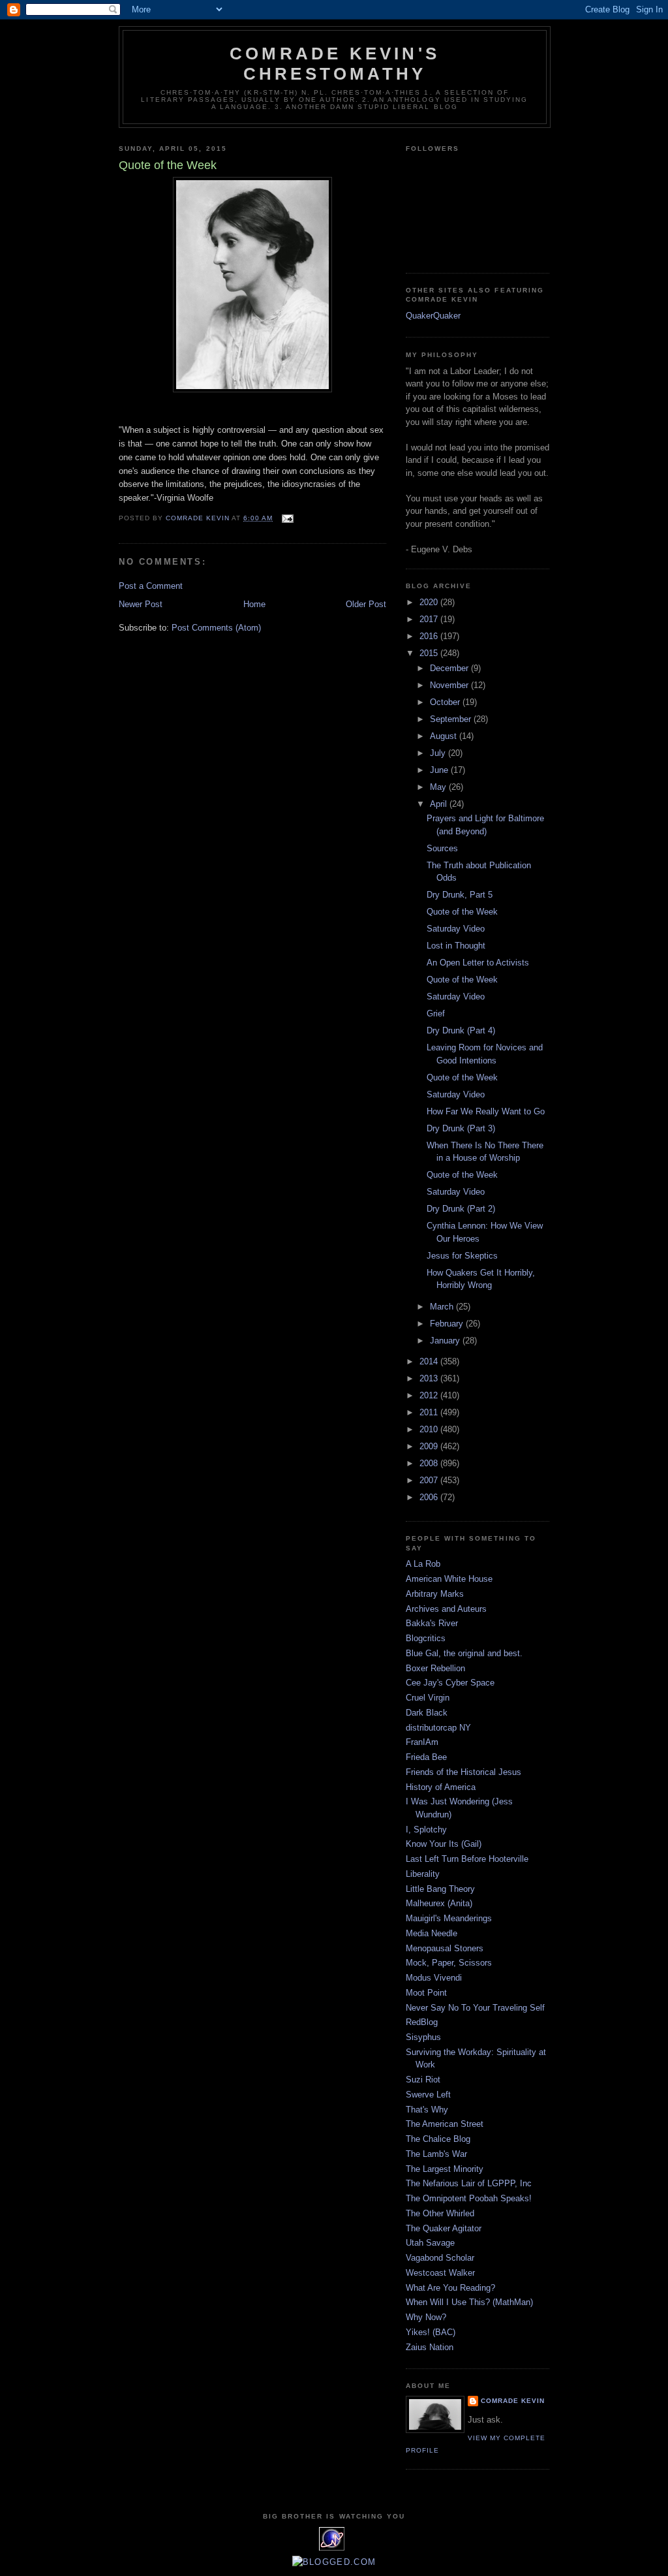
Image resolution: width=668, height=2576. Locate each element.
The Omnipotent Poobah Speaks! (469, 2198)
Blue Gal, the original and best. (464, 1653)
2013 (430, 1378)
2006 (430, 1497)
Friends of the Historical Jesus (463, 1772)
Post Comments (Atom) (216, 628)
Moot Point (426, 1993)
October (446, 702)
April (440, 804)
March (443, 1307)
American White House (449, 1579)
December (450, 668)
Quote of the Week (462, 912)
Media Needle (432, 1933)
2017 (430, 619)
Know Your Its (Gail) (444, 1844)
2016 (430, 636)
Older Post (366, 604)
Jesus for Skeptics (462, 1256)
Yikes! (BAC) (431, 2332)
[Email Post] (287, 518)
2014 (430, 1361)
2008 (430, 1463)
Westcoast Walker (440, 2273)
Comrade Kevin (513, 2401)
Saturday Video (456, 929)
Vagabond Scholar (440, 2258)
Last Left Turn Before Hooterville (467, 1859)
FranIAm (422, 1742)
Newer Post (141, 604)
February (448, 1324)
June (440, 770)
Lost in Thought (456, 946)
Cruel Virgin (428, 1698)
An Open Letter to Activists (478, 963)
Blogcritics (426, 1638)
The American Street (445, 2124)
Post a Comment (151, 586)
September (452, 719)
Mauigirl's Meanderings (449, 1918)
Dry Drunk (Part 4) (461, 1030)
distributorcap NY (438, 1728)
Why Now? (426, 2317)
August (445, 736)
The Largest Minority (445, 2169)
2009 (430, 1446)
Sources (442, 848)
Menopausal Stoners (445, 1948)
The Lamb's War (436, 2154)
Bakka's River (432, 1623)
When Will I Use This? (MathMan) (469, 2302)
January (446, 1341)
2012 (430, 1395)
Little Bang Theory (440, 1889)
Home (254, 604)
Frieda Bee (426, 1757)
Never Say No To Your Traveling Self (475, 2008)
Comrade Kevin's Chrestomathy (335, 64)
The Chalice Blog (438, 2139)
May (439, 787)
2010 (430, 1429)
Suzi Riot (423, 2080)
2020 (430, 602)
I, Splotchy (426, 1830)
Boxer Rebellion (435, 1668)
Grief (436, 1013)
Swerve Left (428, 2095)
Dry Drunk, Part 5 (460, 895)
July (439, 753)
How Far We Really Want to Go (486, 1111)
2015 (430, 653)
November (450, 685)
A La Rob (423, 1564)
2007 (430, 1480)
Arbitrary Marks (435, 1594)
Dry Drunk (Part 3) (461, 1128)
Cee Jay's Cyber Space (450, 1683)
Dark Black (427, 1713)
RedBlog (422, 2022)
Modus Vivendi (434, 1978)
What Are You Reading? (450, 2288)
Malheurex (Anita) (439, 1903)
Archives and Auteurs (446, 1609)
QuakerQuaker (433, 316)
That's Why (427, 2110)
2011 (430, 1412)
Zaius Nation (430, 2347)
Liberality (423, 1874)
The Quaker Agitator (444, 2228)
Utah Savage (430, 2243)
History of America (441, 1787)
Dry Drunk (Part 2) (461, 1209)
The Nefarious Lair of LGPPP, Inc (469, 2183)
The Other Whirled (440, 2213)
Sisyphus (423, 2037)
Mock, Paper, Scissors (449, 1963)
